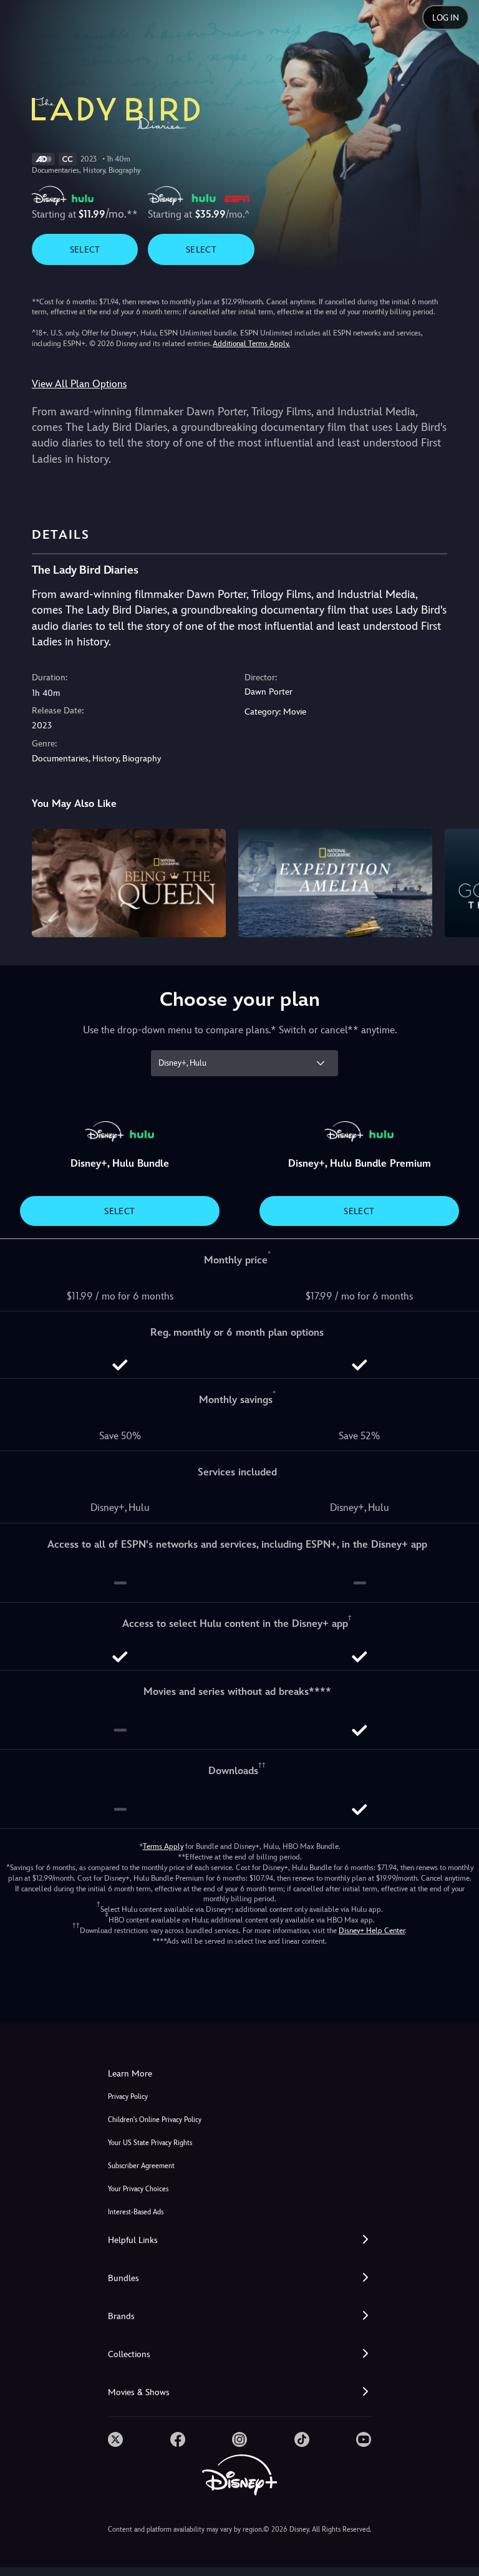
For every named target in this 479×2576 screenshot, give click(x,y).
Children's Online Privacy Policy (155, 2120)
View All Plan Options (79, 384)
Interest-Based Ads (136, 2212)
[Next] (457, 881)
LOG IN (446, 18)
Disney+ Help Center (372, 1931)
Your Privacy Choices (138, 2189)
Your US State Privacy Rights (150, 2143)
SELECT (85, 249)
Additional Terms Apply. (251, 344)
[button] (239, 2240)
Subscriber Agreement (141, 2166)
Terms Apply (163, 1846)
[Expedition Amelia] (335, 883)
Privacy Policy (128, 2097)
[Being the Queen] (129, 883)
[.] (115, 2439)
